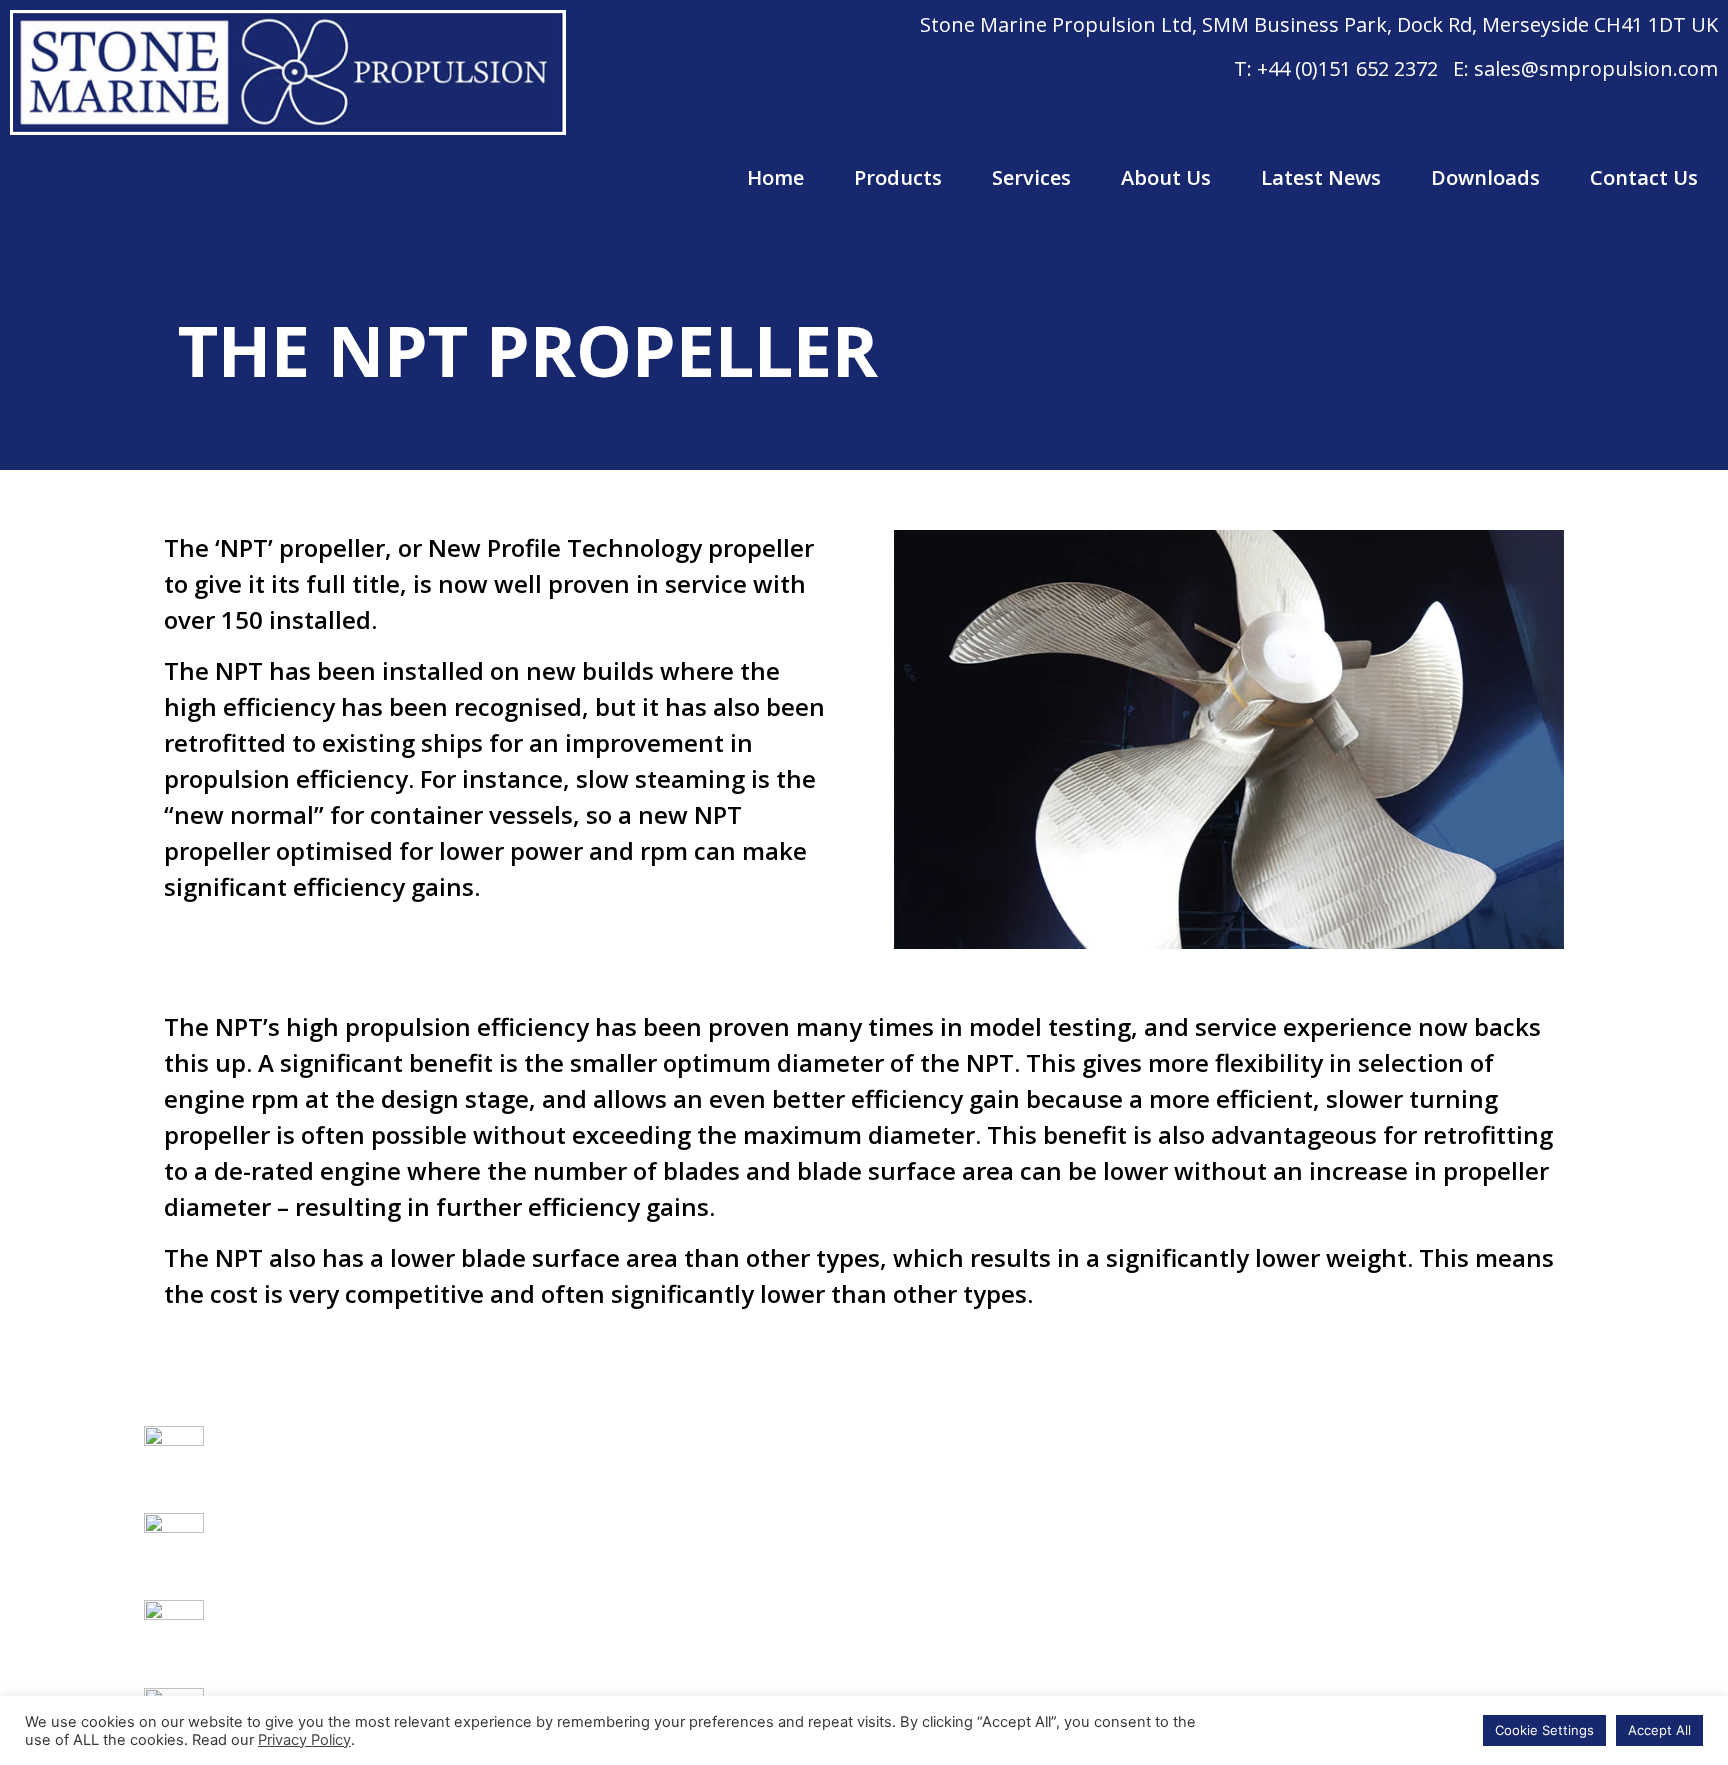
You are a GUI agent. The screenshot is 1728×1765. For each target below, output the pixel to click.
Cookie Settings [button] (1544, 1730)
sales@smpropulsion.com (1596, 68)
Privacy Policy (304, 1740)
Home (775, 177)
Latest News (1321, 177)
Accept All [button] (1659, 1730)
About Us (1166, 177)
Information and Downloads (708, 1629)
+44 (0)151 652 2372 (1347, 68)
